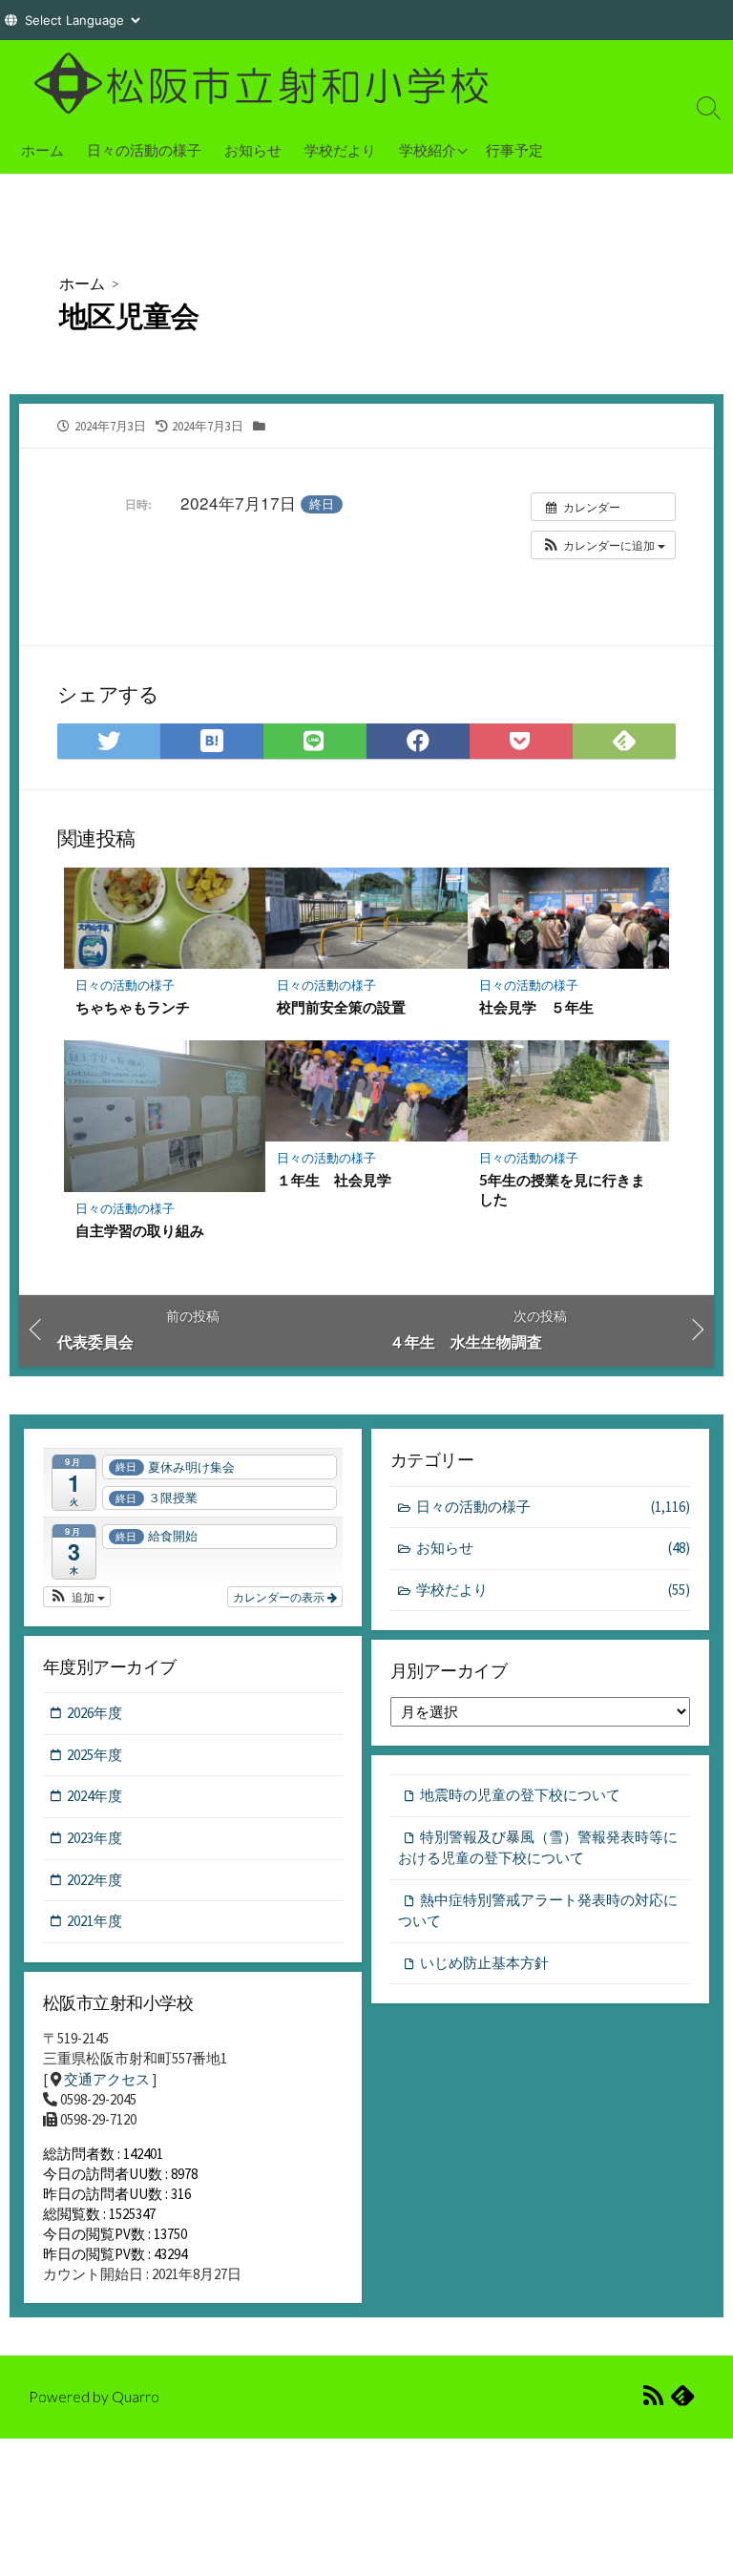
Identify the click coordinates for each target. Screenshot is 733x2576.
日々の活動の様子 (144, 150)
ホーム (42, 150)
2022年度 (94, 1880)
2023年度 (94, 1838)
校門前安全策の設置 (341, 1007)
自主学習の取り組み (140, 1230)
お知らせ (253, 150)
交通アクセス (107, 2079)
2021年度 (94, 1921)
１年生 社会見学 (334, 1180)
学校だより (340, 150)
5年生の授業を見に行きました (562, 1189)
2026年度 (94, 1713)
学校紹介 (428, 150)
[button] (603, 545)
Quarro (136, 2397)
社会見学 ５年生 (536, 1007)
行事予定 (514, 150)
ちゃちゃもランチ (133, 1007)
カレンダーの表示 (280, 1596)
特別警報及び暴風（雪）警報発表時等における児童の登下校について (538, 1848)
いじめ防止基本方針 (484, 1963)
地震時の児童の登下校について (520, 1795)
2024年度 (94, 1796)
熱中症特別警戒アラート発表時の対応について (538, 1911)
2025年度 (94, 1755)
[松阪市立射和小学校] (267, 83)
